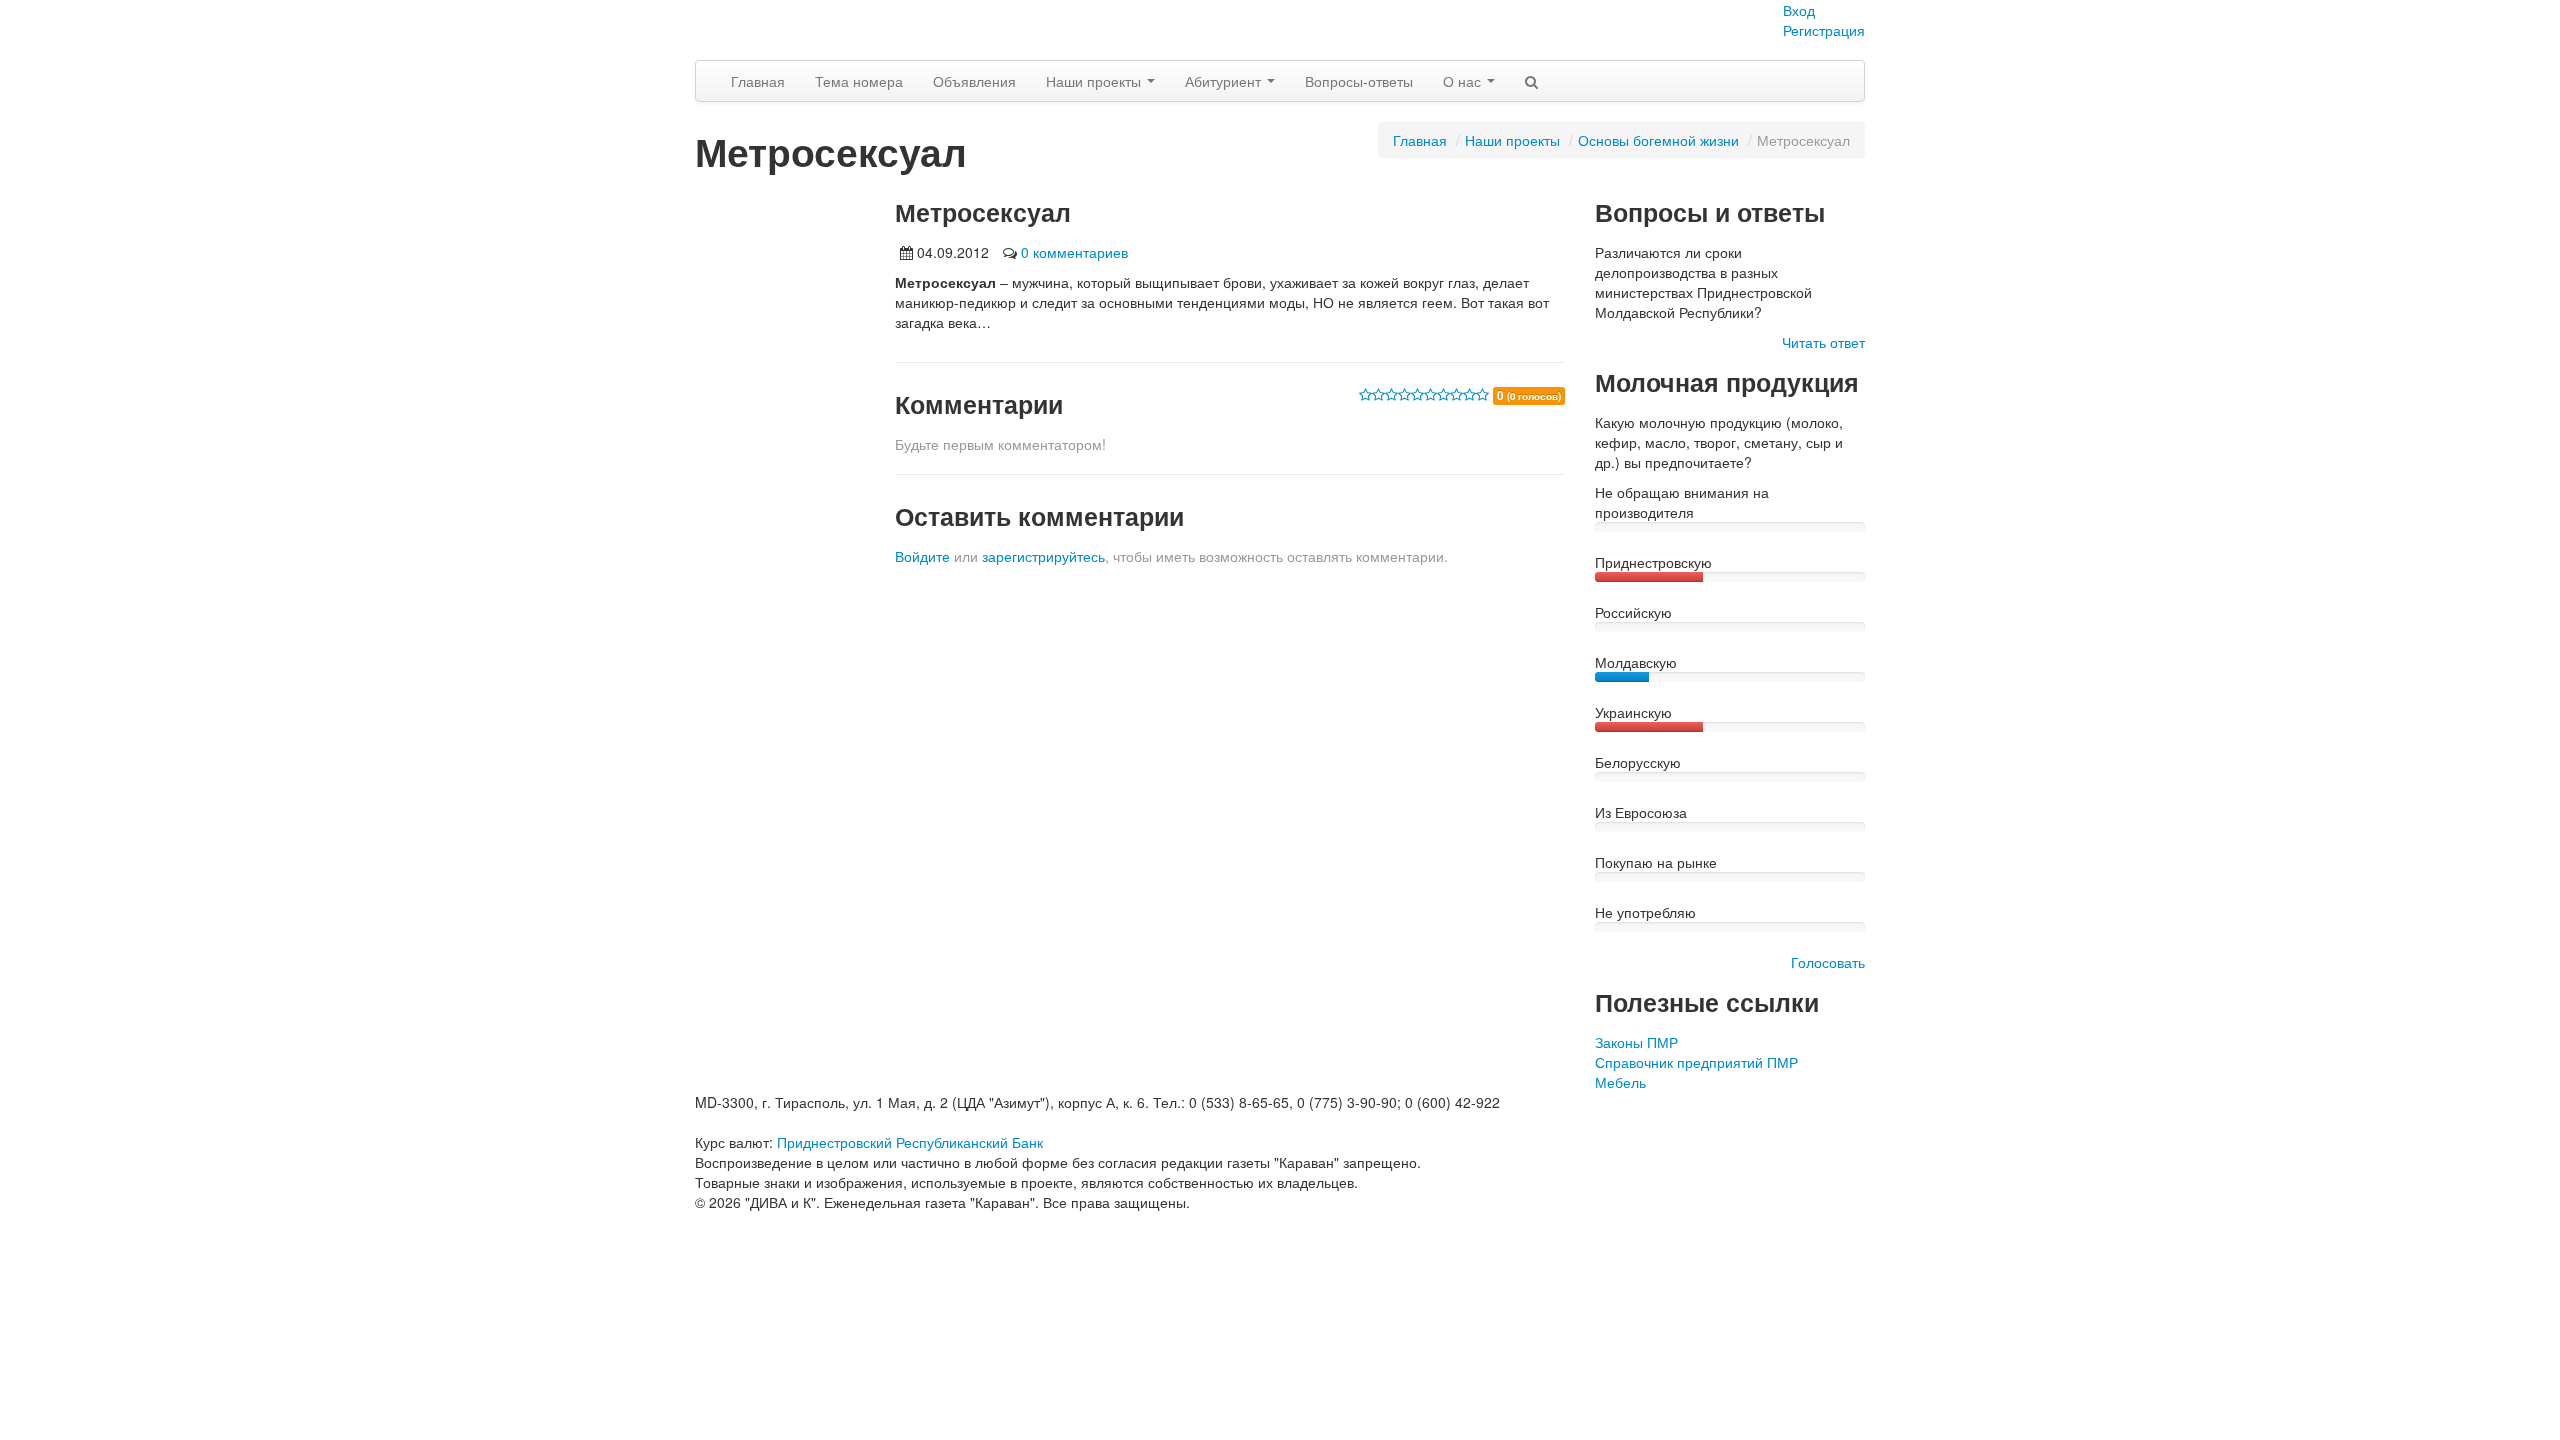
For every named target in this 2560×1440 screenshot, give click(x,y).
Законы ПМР (1636, 1042)
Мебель (1620, 1082)
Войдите (922, 556)
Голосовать (1828, 962)
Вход (1799, 10)
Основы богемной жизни (1658, 140)
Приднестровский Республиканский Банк (910, 1142)
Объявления (974, 81)
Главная (758, 81)
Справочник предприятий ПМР (1696, 1062)
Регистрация (1824, 30)
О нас (1464, 81)
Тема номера (859, 81)
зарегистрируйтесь (1043, 556)
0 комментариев (1074, 252)
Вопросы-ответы (1359, 81)
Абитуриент (1225, 81)
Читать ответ (1823, 342)
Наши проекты (1095, 81)
